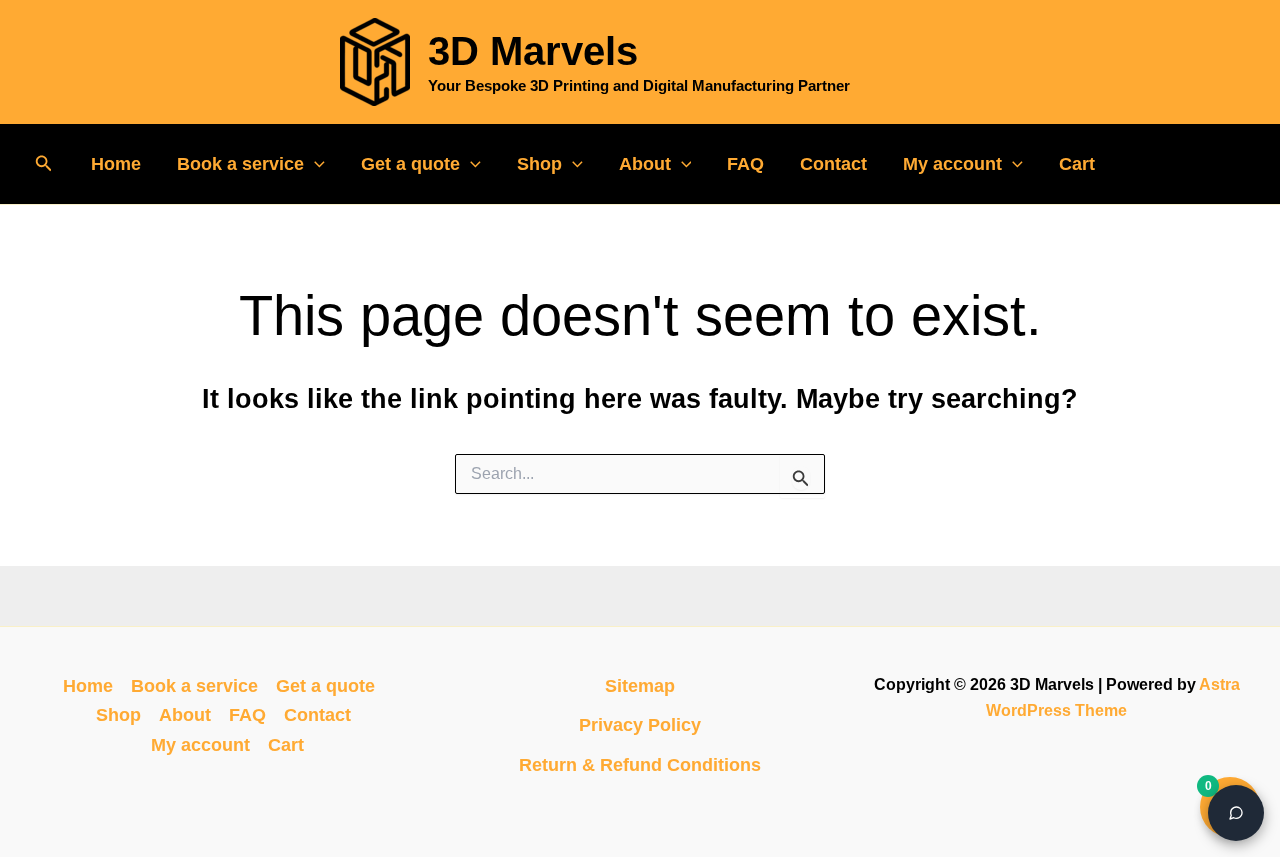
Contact (833, 164)
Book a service (240, 164)
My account (952, 164)
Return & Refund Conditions (640, 765)
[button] (44, 164)
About (645, 164)
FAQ (745, 164)
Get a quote (410, 164)
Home (116, 164)
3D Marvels (533, 51)
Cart (1077, 164)
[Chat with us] (1236, 813)
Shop (539, 164)
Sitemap (640, 686)
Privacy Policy (640, 725)
